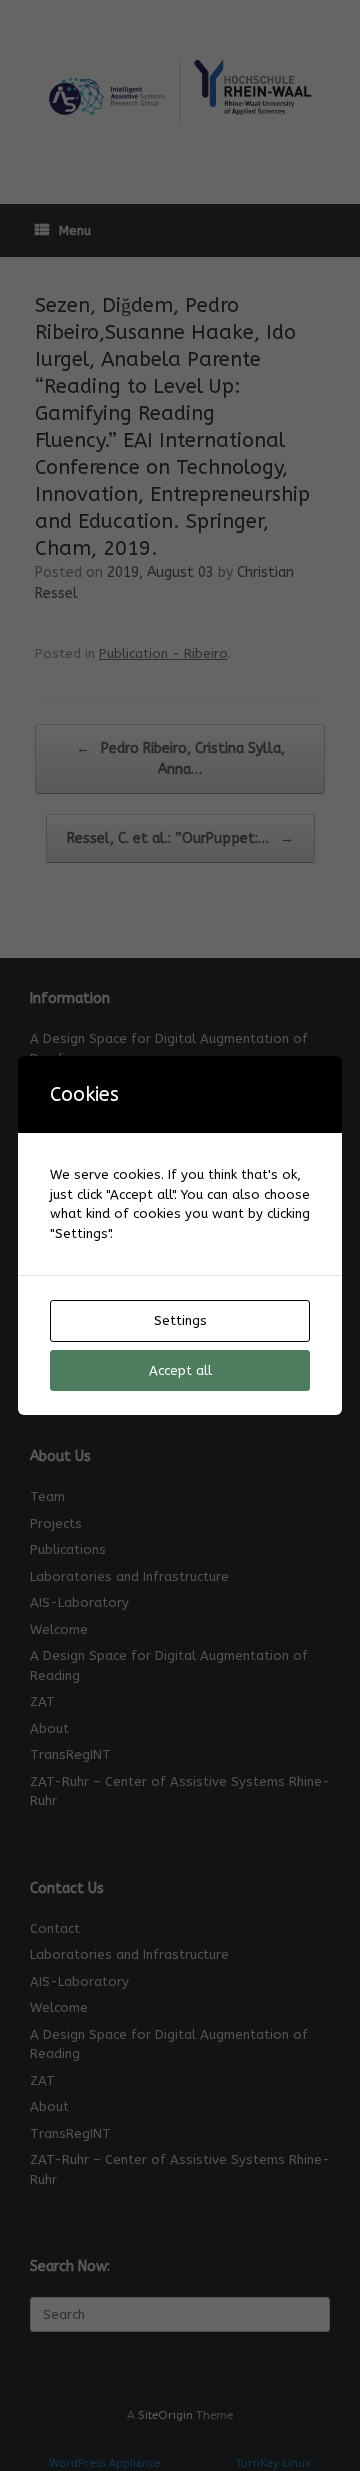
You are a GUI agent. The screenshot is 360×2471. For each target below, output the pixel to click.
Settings (180, 1320)
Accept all (180, 1370)
